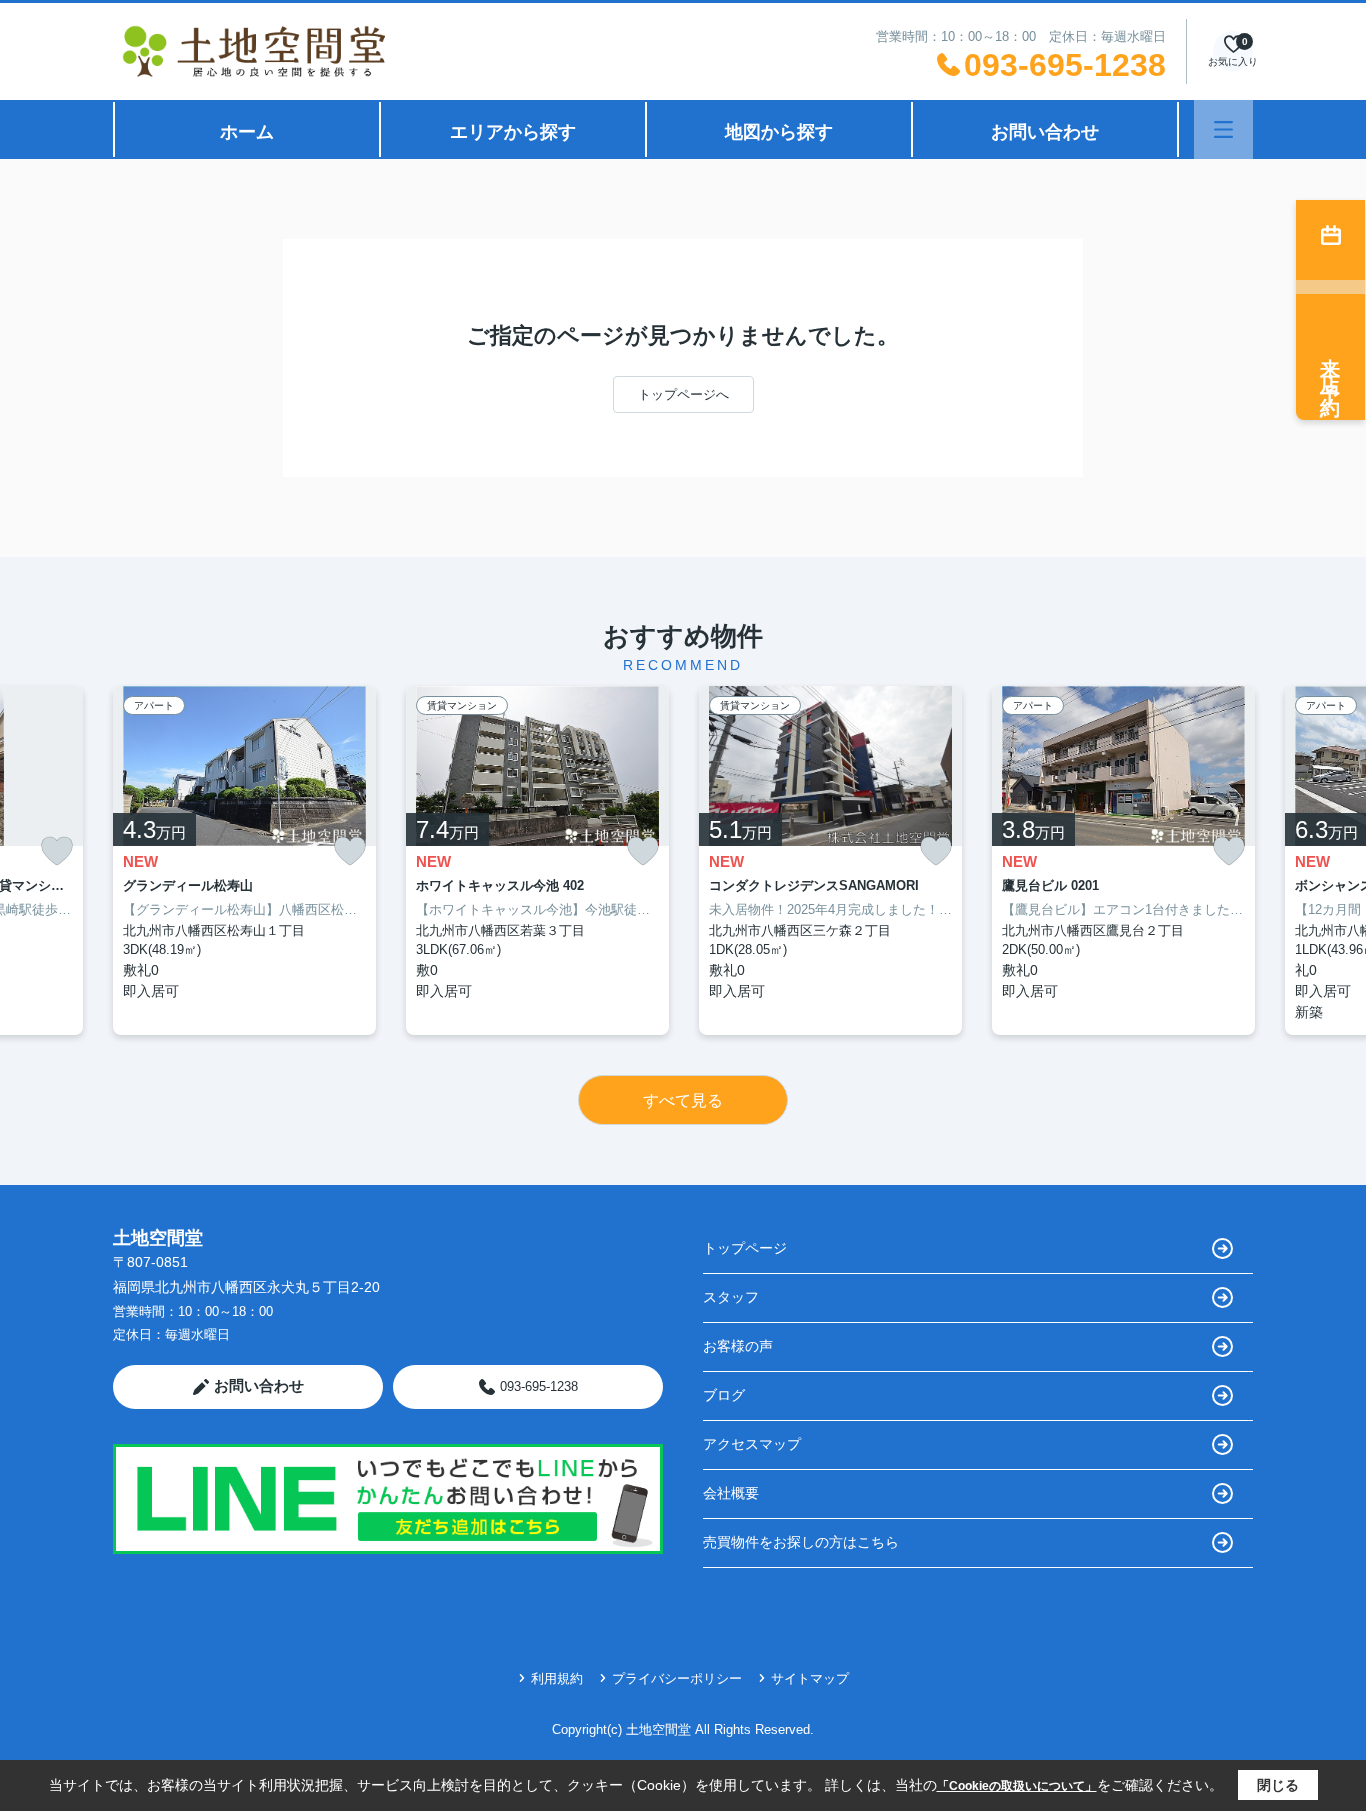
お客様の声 (738, 1346)
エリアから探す (513, 132)
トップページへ (683, 394)
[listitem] (244, 860)
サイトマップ (810, 1678)
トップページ (745, 1248)
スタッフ (731, 1297)
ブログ (724, 1395)
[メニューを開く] (1223, 129)
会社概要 (731, 1493)
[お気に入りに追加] (57, 851)
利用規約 (557, 1678)
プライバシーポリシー (677, 1678)
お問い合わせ (1045, 132)
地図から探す (779, 132)
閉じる (1278, 1785)
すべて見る (683, 1100)
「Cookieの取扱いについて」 (1017, 1786)
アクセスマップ (752, 1444)
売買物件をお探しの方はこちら (801, 1542)
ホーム (247, 132)
